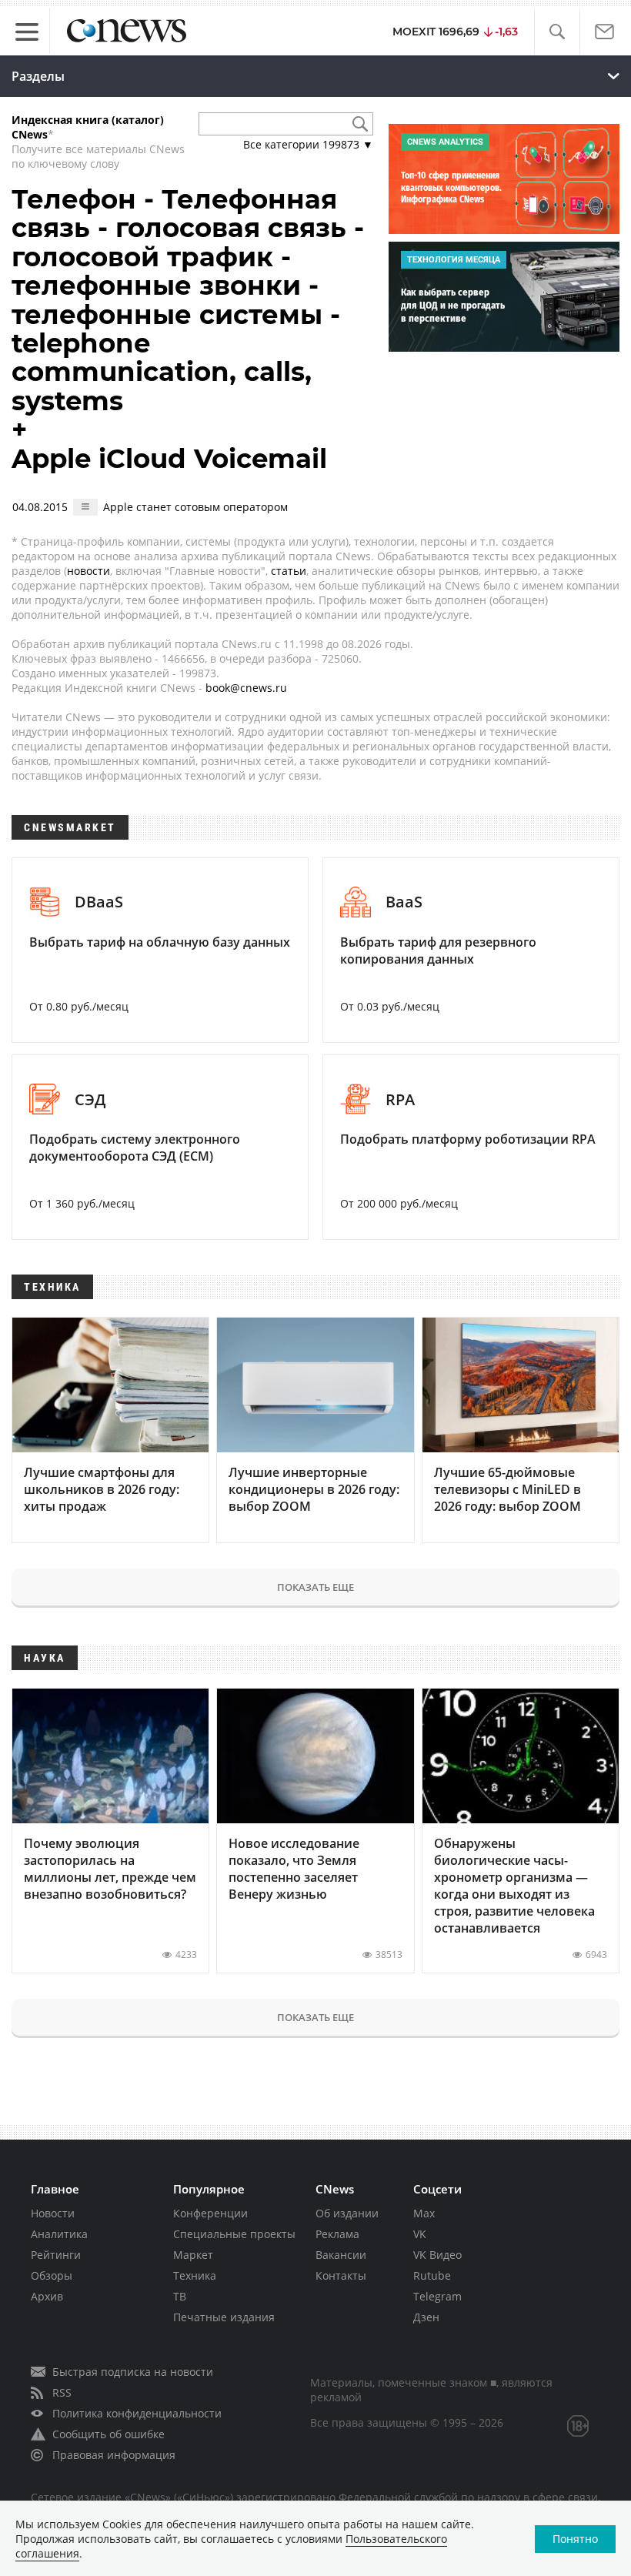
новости (88, 571)
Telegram (437, 2296)
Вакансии (341, 2255)
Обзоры (52, 2275)
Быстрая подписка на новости (133, 2372)
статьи (289, 571)
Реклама (337, 2234)
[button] (557, 32)
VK (420, 2234)
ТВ (180, 2296)
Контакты (341, 2275)
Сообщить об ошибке (109, 2434)
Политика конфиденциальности (137, 2413)
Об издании (347, 2213)
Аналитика (59, 2234)
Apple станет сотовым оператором (195, 507)
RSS (62, 2392)
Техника (195, 2275)
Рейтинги (56, 2255)
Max (424, 2213)
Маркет (193, 2255)
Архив (47, 2296)
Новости (53, 2213)
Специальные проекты (234, 2234)
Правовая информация (114, 2455)
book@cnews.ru (246, 688)
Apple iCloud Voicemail (169, 459)
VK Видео (437, 2255)
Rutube (432, 2275)
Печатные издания (224, 2317)
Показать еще (315, 1587)
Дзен (426, 2317)
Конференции (210, 2213)
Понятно (575, 2539)
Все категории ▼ (308, 144)
